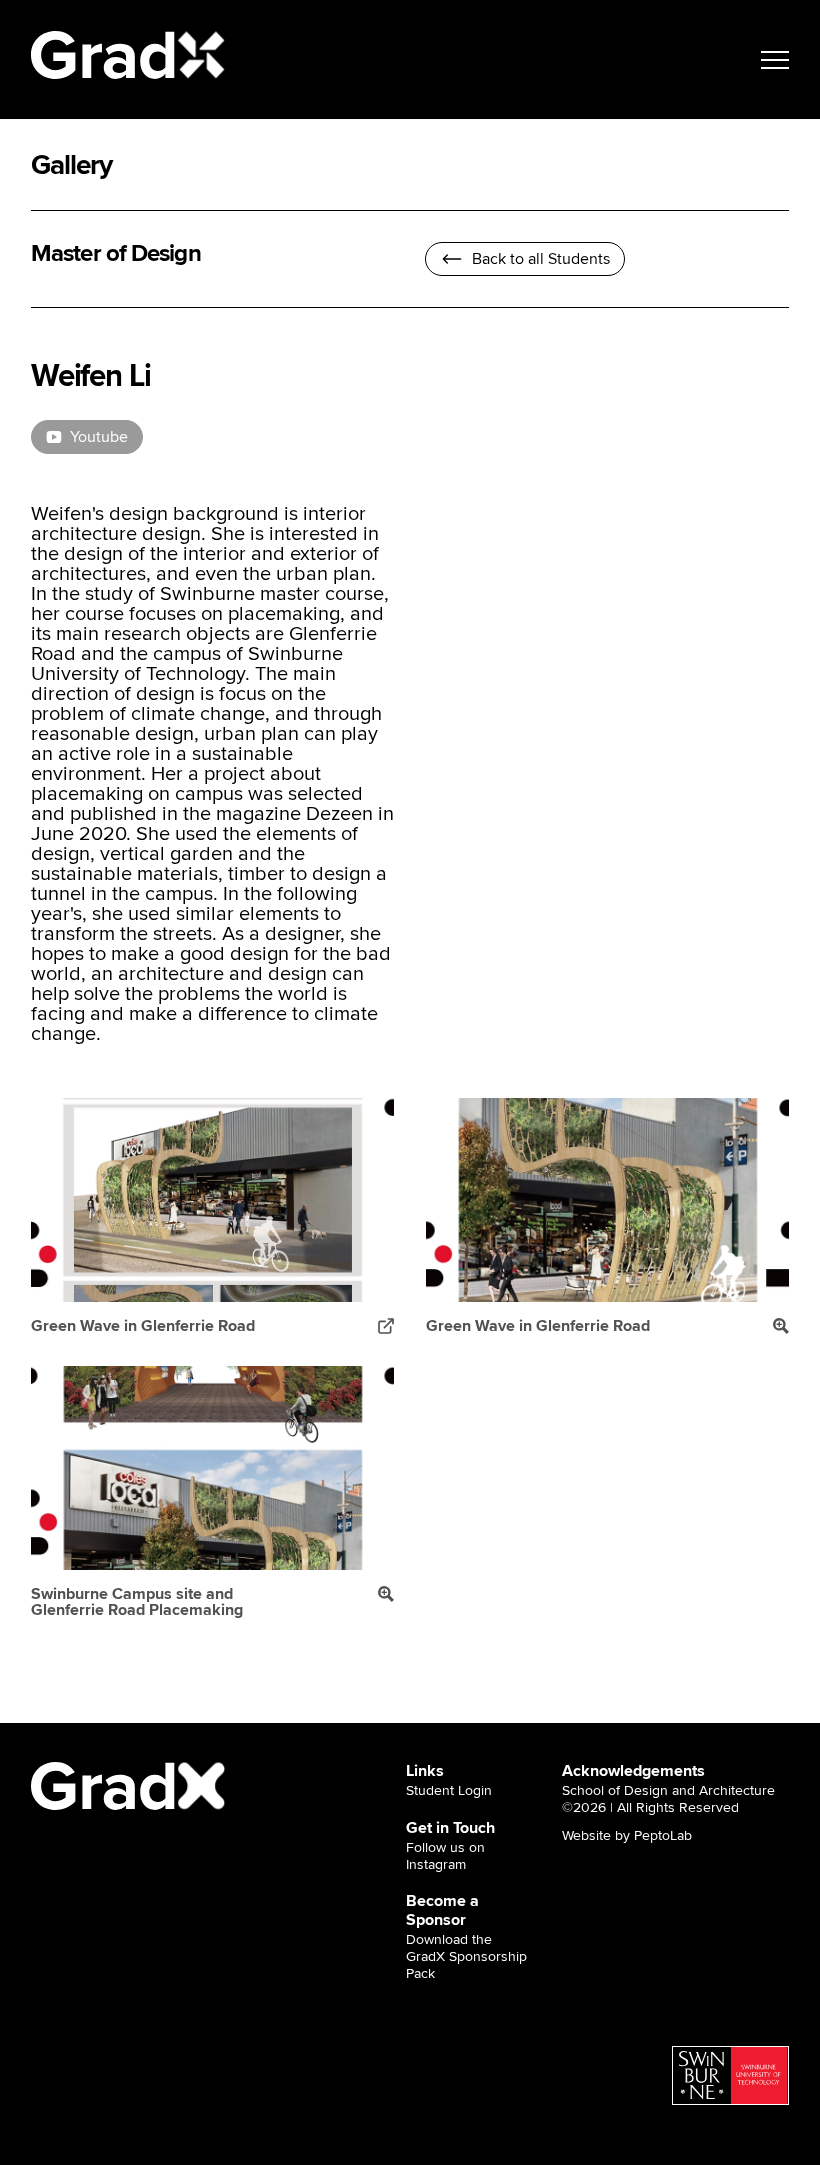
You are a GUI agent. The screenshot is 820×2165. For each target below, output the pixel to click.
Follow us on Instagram (445, 1856)
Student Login (449, 1791)
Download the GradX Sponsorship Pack (466, 1957)
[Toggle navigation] (775, 60)
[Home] (129, 55)
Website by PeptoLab (627, 1836)
